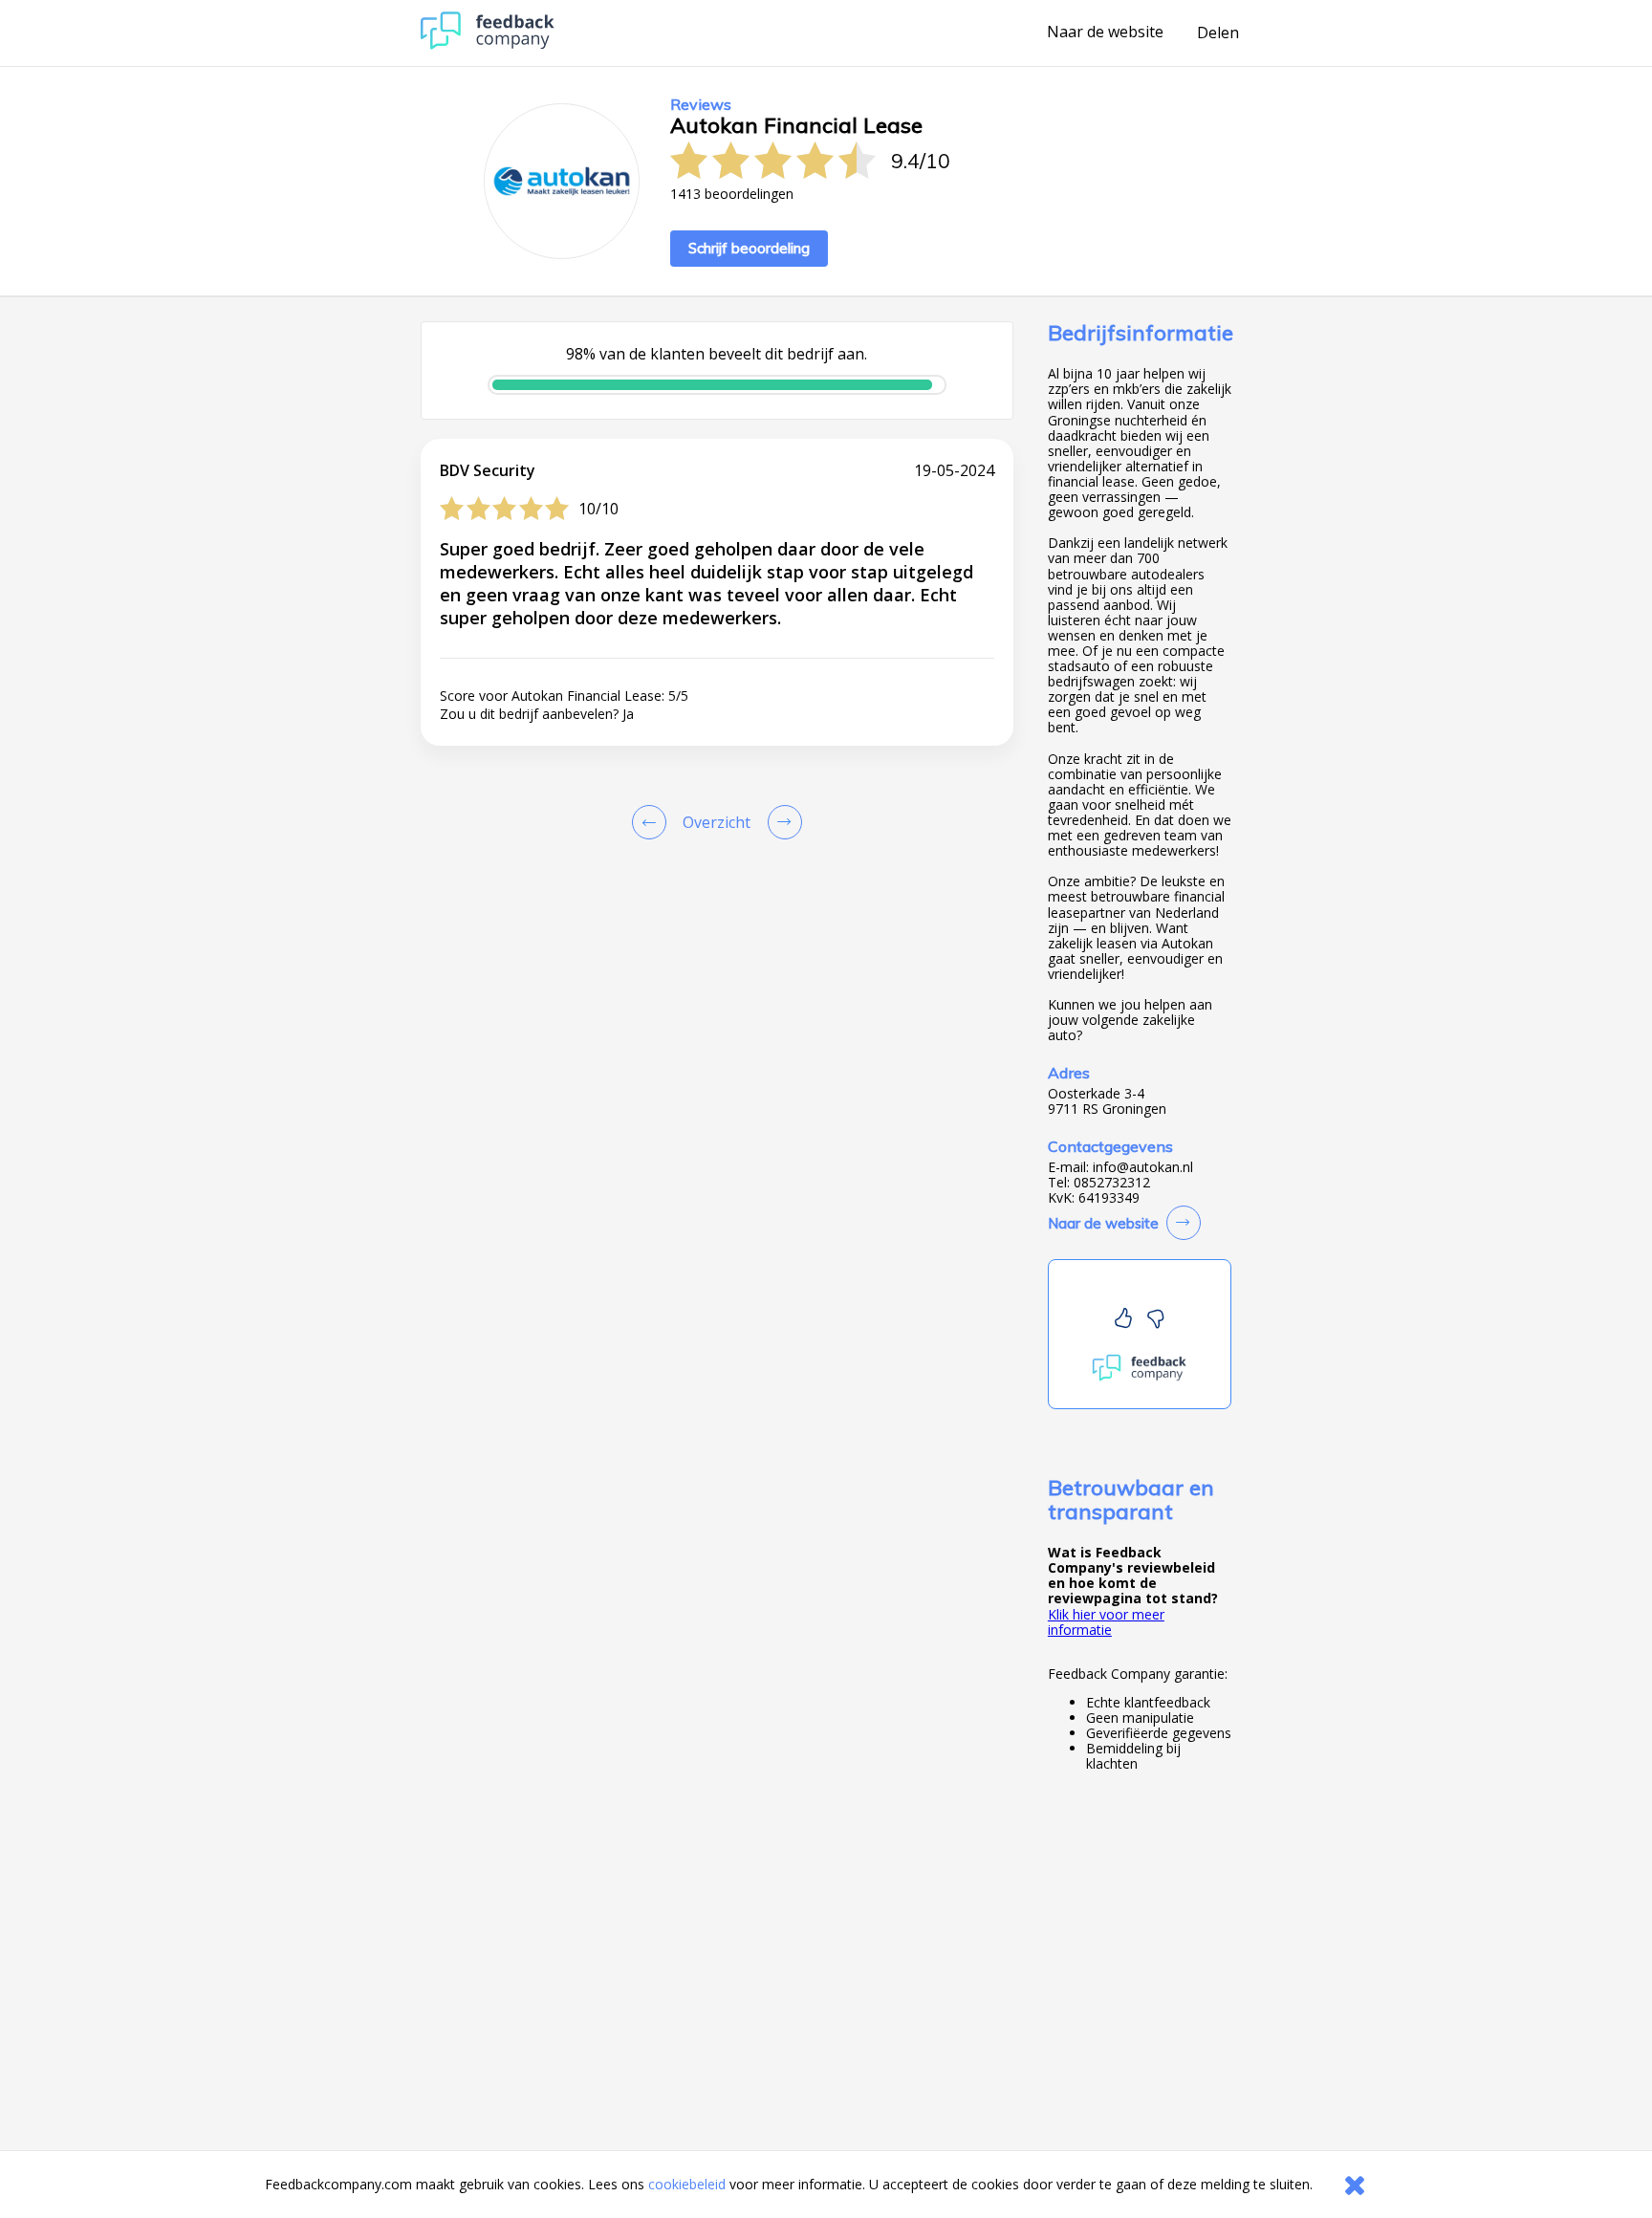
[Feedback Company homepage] (488, 44)
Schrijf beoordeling (749, 248)
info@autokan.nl (1143, 1167)
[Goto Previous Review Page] (653, 822)
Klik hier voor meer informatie (1106, 1622)
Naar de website (1105, 33)
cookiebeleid (687, 2184)
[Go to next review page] (781, 822)
